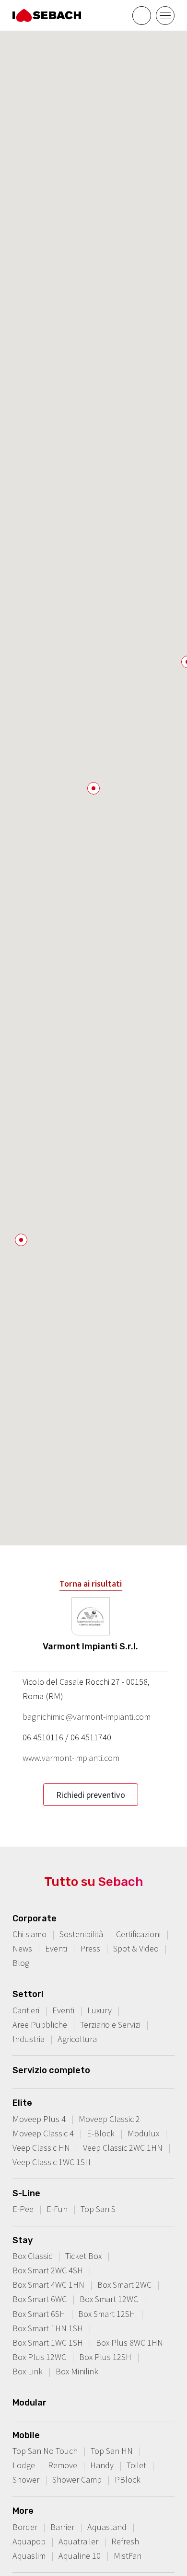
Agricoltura (77, 2039)
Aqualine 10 (80, 2556)
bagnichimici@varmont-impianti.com (87, 1717)
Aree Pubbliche (40, 2025)
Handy (102, 2465)
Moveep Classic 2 (109, 2119)
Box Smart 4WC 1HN (48, 2285)
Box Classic (32, 2256)
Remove (63, 2465)
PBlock (128, 2480)
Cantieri (26, 2010)
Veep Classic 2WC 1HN (123, 2148)
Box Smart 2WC (124, 2285)
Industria (29, 2039)
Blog (21, 1963)
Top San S (98, 2209)
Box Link (28, 2371)
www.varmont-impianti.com (71, 1758)
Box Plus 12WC (39, 2357)
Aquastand (107, 2527)
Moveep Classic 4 (43, 2133)
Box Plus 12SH (105, 2357)
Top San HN (112, 2451)
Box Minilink (77, 2371)
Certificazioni (138, 1934)
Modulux (143, 2133)
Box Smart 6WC (40, 2299)
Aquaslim (29, 2556)
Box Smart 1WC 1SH (48, 2343)
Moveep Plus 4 (39, 2119)
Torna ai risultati (91, 1583)
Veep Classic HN (41, 2148)
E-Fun (57, 2209)
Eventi (56, 1948)
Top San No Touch (45, 2451)
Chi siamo (29, 1934)
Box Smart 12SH (107, 2314)
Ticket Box (83, 2256)
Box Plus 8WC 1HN (129, 2343)
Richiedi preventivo (91, 1795)
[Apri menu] (165, 16)
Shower (26, 2480)
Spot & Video (136, 1948)
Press (90, 1948)
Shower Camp (77, 2480)
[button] (93, 788)
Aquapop (29, 2541)
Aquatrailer (78, 2541)
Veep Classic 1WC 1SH (52, 2162)
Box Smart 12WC (109, 2299)
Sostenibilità (81, 1934)
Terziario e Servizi (110, 2025)
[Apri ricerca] (142, 16)
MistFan (128, 2556)
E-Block (101, 2133)
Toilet (136, 2465)
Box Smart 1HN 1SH (48, 2328)
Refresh (125, 2541)
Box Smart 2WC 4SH (48, 2270)
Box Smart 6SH (39, 2314)
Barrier (62, 2527)
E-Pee (23, 2209)
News (22, 1948)
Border (25, 2527)
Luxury (99, 2010)
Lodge (24, 2465)
